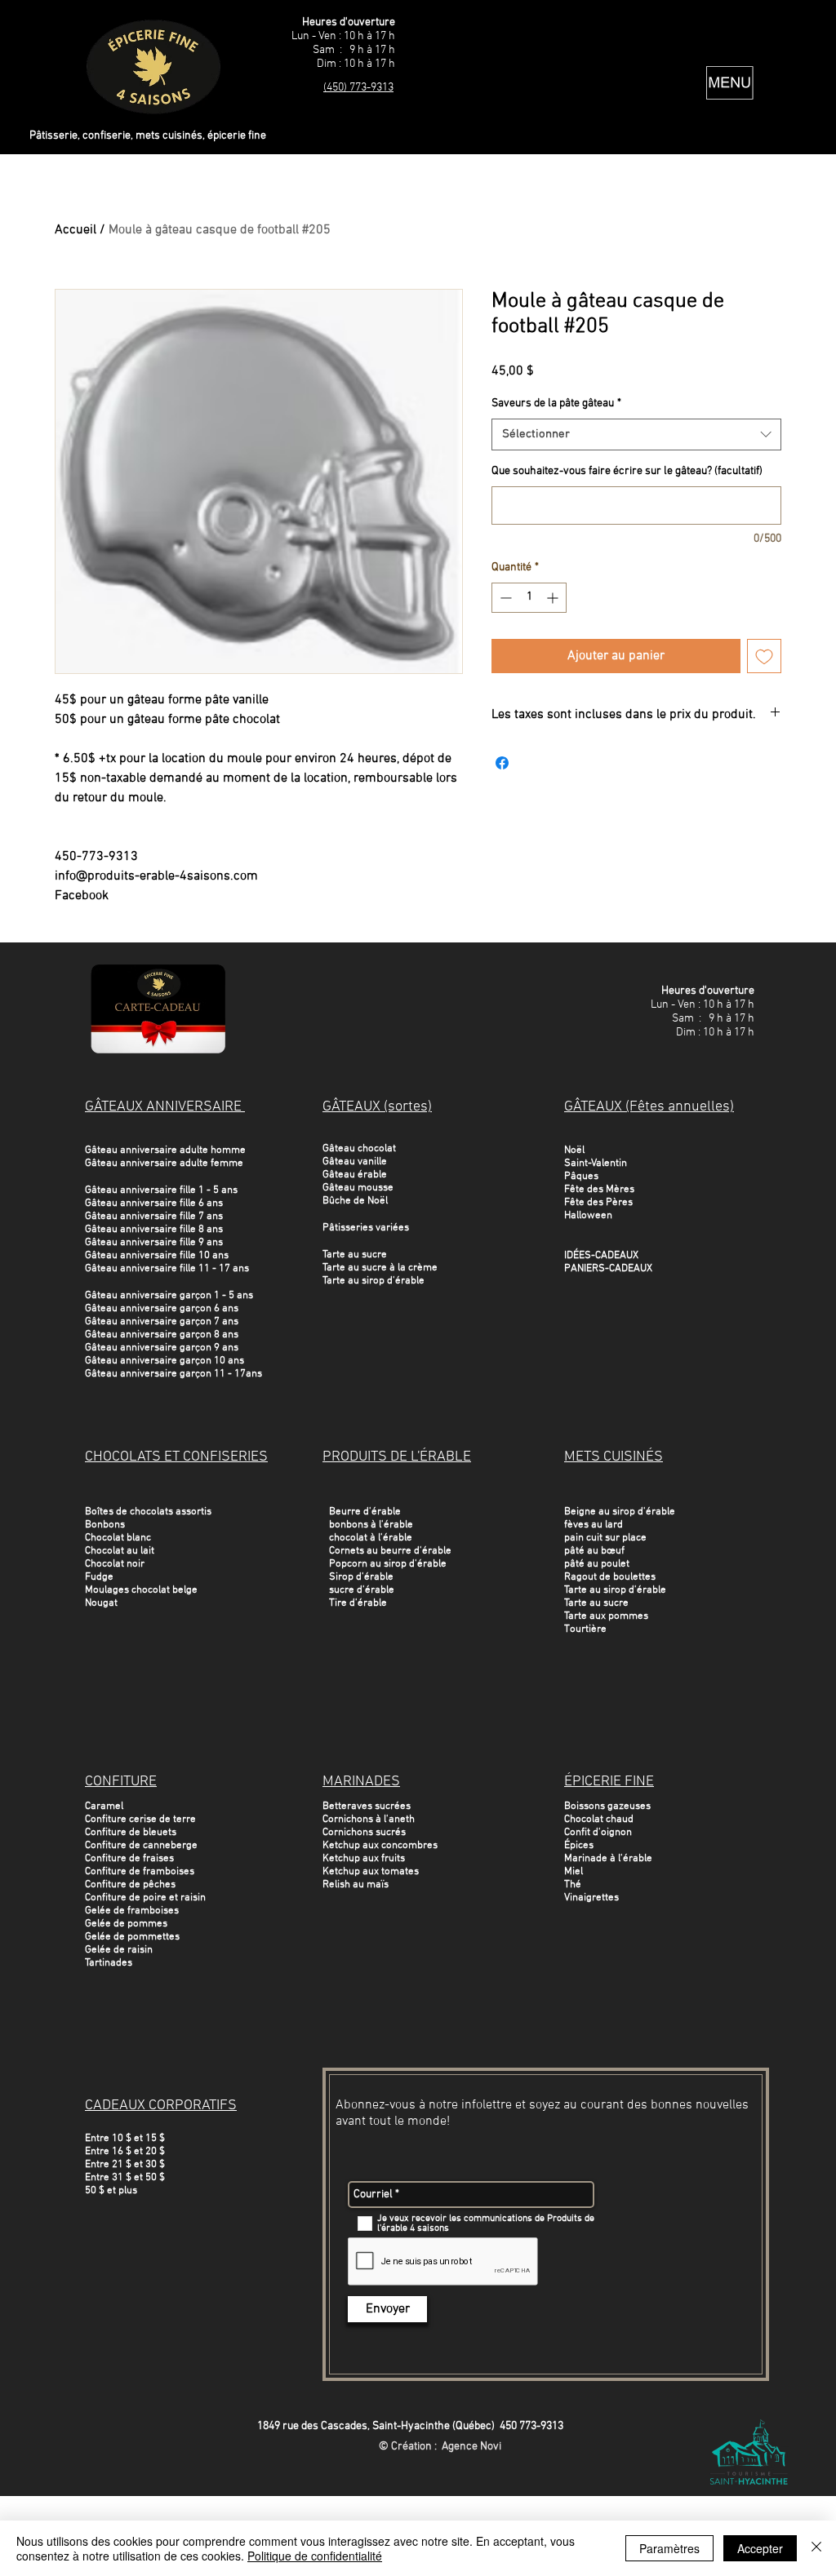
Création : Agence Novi (446, 2447)
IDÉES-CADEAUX (601, 1256)
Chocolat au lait (120, 1551)
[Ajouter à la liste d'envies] (764, 656)
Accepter (760, 2548)
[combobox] (636, 435)
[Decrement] (504, 598)
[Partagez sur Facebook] (502, 763)
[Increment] (554, 598)
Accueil (76, 230)
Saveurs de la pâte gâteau (556, 403)
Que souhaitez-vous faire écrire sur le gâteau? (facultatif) (627, 471)
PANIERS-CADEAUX (608, 1269)
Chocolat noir (115, 1564)
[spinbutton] (529, 598)
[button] (730, 83)
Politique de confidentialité (315, 2556)
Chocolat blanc (118, 1538)
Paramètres (669, 2548)
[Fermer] (816, 2548)
